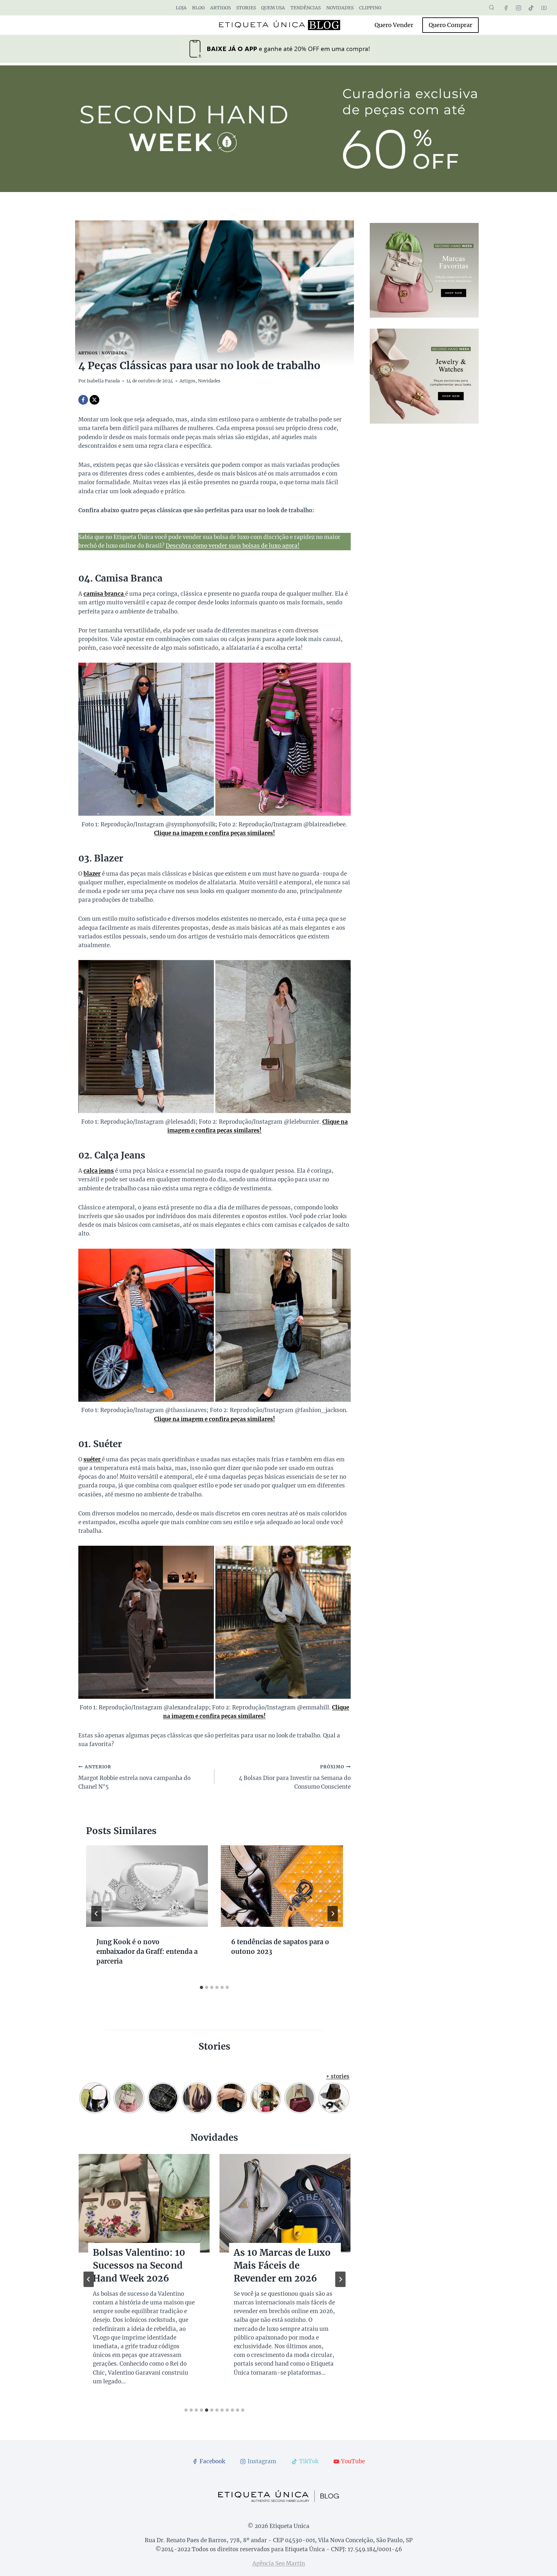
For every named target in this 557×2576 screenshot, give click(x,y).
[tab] (201, 1987)
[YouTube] (544, 8)
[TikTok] (531, 8)
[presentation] (147, 1886)
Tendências (306, 8)
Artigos (220, 8)
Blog (198, 8)
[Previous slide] (89, 2279)
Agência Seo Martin (279, 2563)
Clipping (370, 8)
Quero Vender (394, 25)
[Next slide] (340, 2279)
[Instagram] (519, 8)
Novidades (340, 8)
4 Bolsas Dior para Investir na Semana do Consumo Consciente (295, 1777)
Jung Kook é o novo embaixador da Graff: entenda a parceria (147, 1951)
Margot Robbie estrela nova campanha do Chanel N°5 (134, 1777)
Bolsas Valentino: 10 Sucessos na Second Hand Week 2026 (139, 2265)
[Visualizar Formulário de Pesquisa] (492, 8)
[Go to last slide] (96, 1914)
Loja (181, 8)
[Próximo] (333, 1914)
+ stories (338, 2076)
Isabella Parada (103, 381)
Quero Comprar (450, 25)
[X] (94, 400)
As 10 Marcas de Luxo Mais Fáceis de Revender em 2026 (282, 2265)
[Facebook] (506, 8)
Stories (246, 8)
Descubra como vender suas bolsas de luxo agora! (233, 546)
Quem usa (273, 8)
